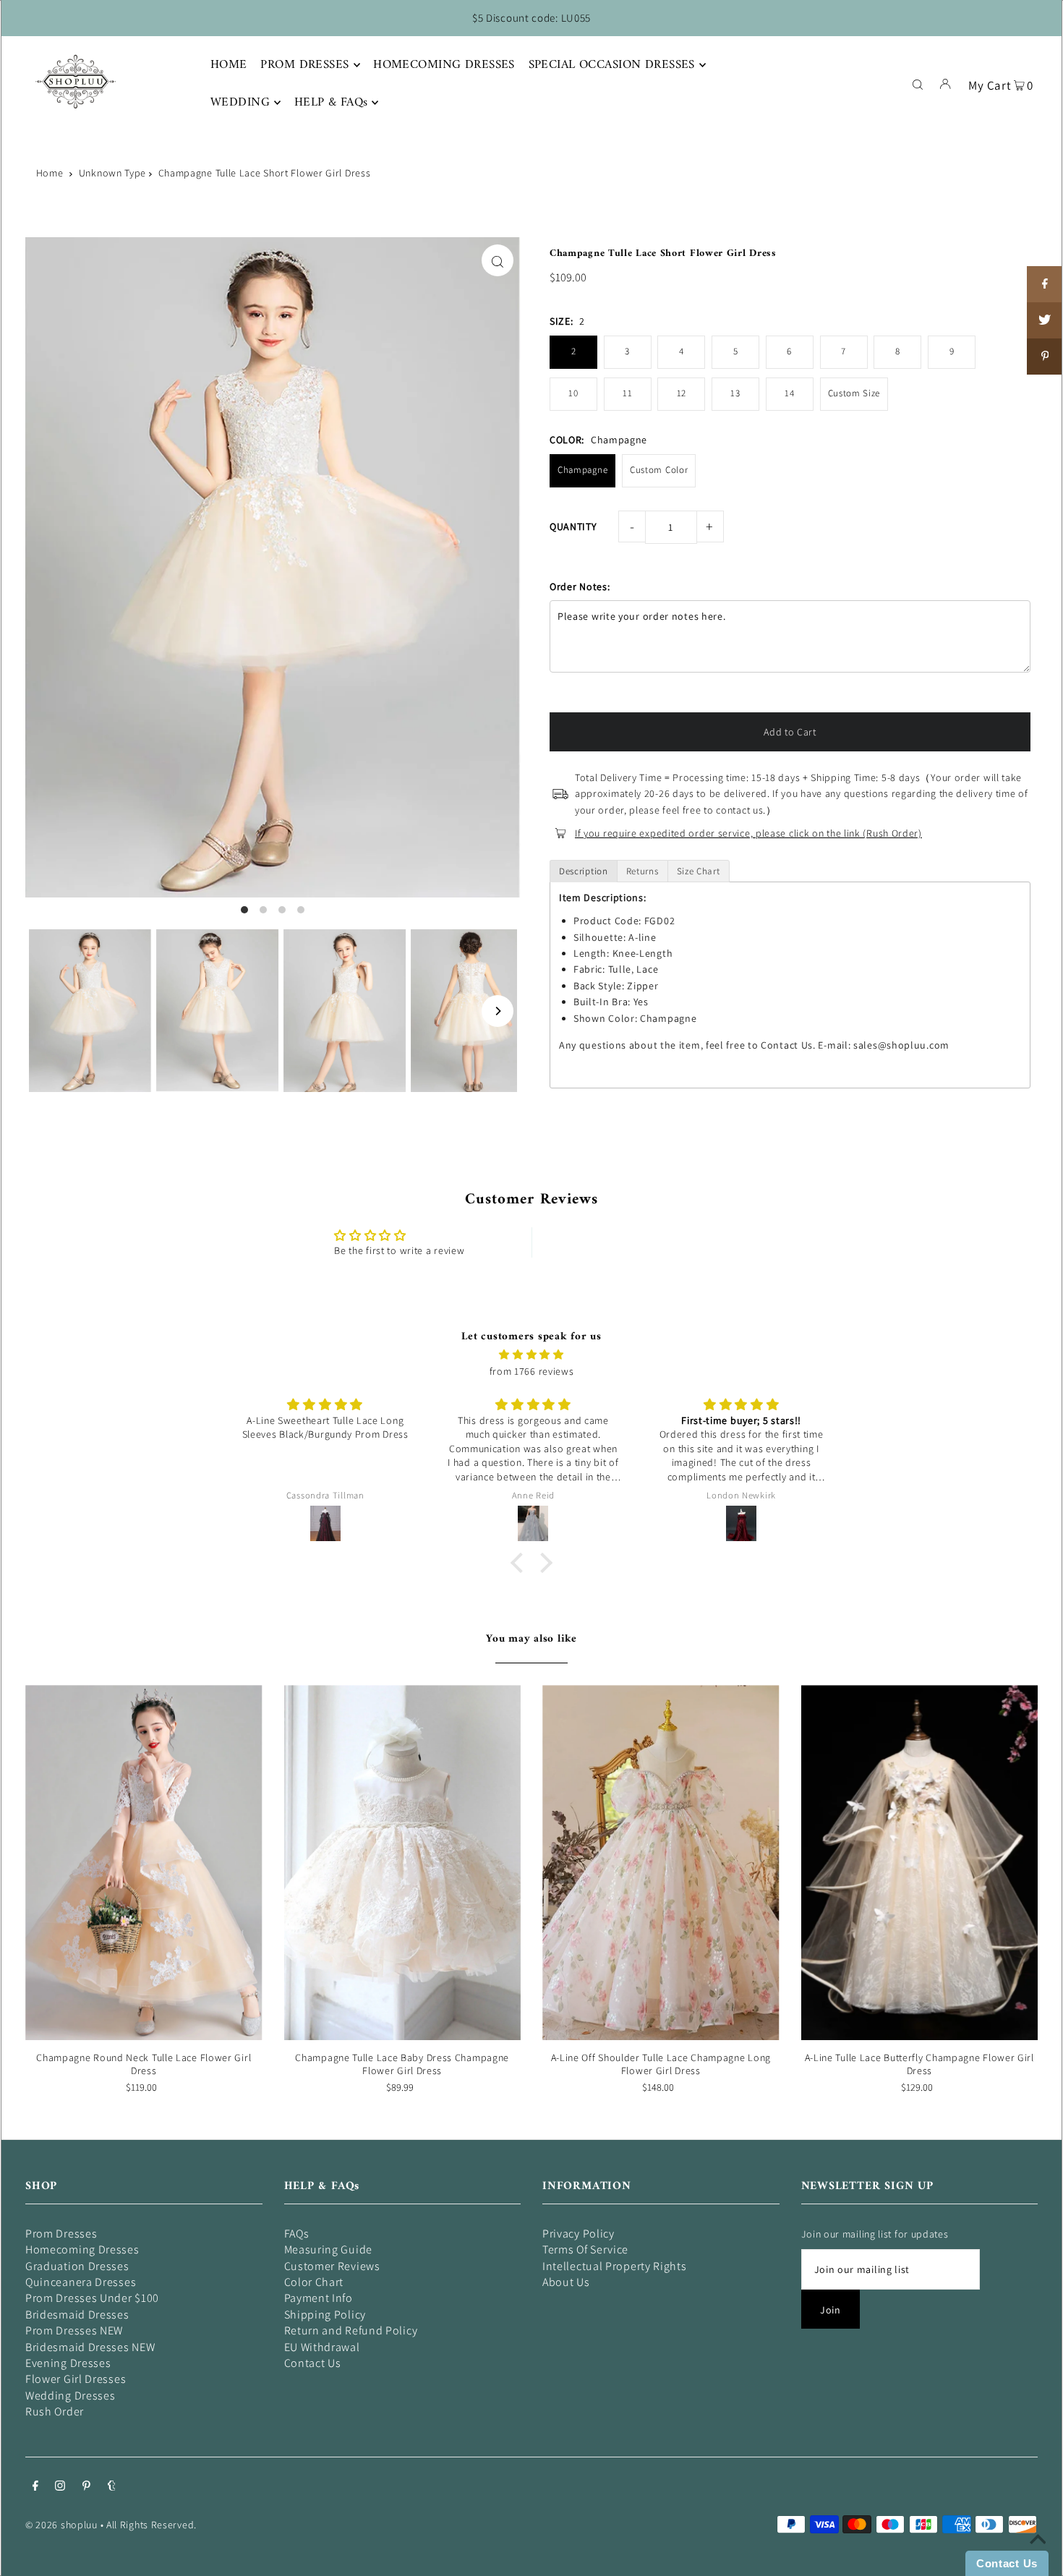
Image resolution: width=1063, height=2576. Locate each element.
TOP (1038, 2556)
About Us (566, 2282)
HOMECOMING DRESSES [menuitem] (444, 65)
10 (573, 393)
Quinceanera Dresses (81, 2282)
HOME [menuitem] (229, 65)
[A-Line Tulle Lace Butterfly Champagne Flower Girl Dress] (920, 1863)
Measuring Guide (329, 2249)
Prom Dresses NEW (74, 2330)
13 (735, 393)
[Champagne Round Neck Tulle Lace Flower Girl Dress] (144, 1863)
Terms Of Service (585, 2249)
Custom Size (854, 393)
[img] (531, 1355)
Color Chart (314, 2282)
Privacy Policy (579, 2234)
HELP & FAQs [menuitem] (331, 103)
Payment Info (319, 2298)
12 (682, 393)
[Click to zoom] (498, 260)
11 (627, 393)
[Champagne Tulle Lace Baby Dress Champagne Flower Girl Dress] (403, 1863)
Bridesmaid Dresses (77, 2315)
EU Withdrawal (322, 2347)
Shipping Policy (325, 2315)
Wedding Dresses (71, 2396)
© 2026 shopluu (61, 2525)
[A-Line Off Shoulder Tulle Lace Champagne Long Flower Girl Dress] (661, 1863)
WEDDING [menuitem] (240, 103)
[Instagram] (60, 2487)
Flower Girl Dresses (76, 2379)
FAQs (297, 2234)
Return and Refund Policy (351, 2330)
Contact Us (313, 2363)
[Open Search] (918, 83)
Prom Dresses (61, 2234)
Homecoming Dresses (82, 2249)
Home (50, 173)
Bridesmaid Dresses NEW (90, 2347)
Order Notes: (580, 587)
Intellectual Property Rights (615, 2266)
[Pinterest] (86, 2487)
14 (789, 393)
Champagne (582, 470)
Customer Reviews (332, 2266)
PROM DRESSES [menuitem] (304, 65)
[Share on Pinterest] (1045, 357)
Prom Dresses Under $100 (92, 2298)
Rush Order (55, 2411)
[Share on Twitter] (1045, 320)
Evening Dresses (68, 2363)
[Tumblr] (112, 2487)
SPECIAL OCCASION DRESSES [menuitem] (612, 65)
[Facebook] (35, 2487)
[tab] (584, 871)
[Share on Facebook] (1045, 284)
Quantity (573, 526)
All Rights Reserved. (151, 2525)
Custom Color (659, 470)
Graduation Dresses (77, 2266)
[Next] (498, 1011)
